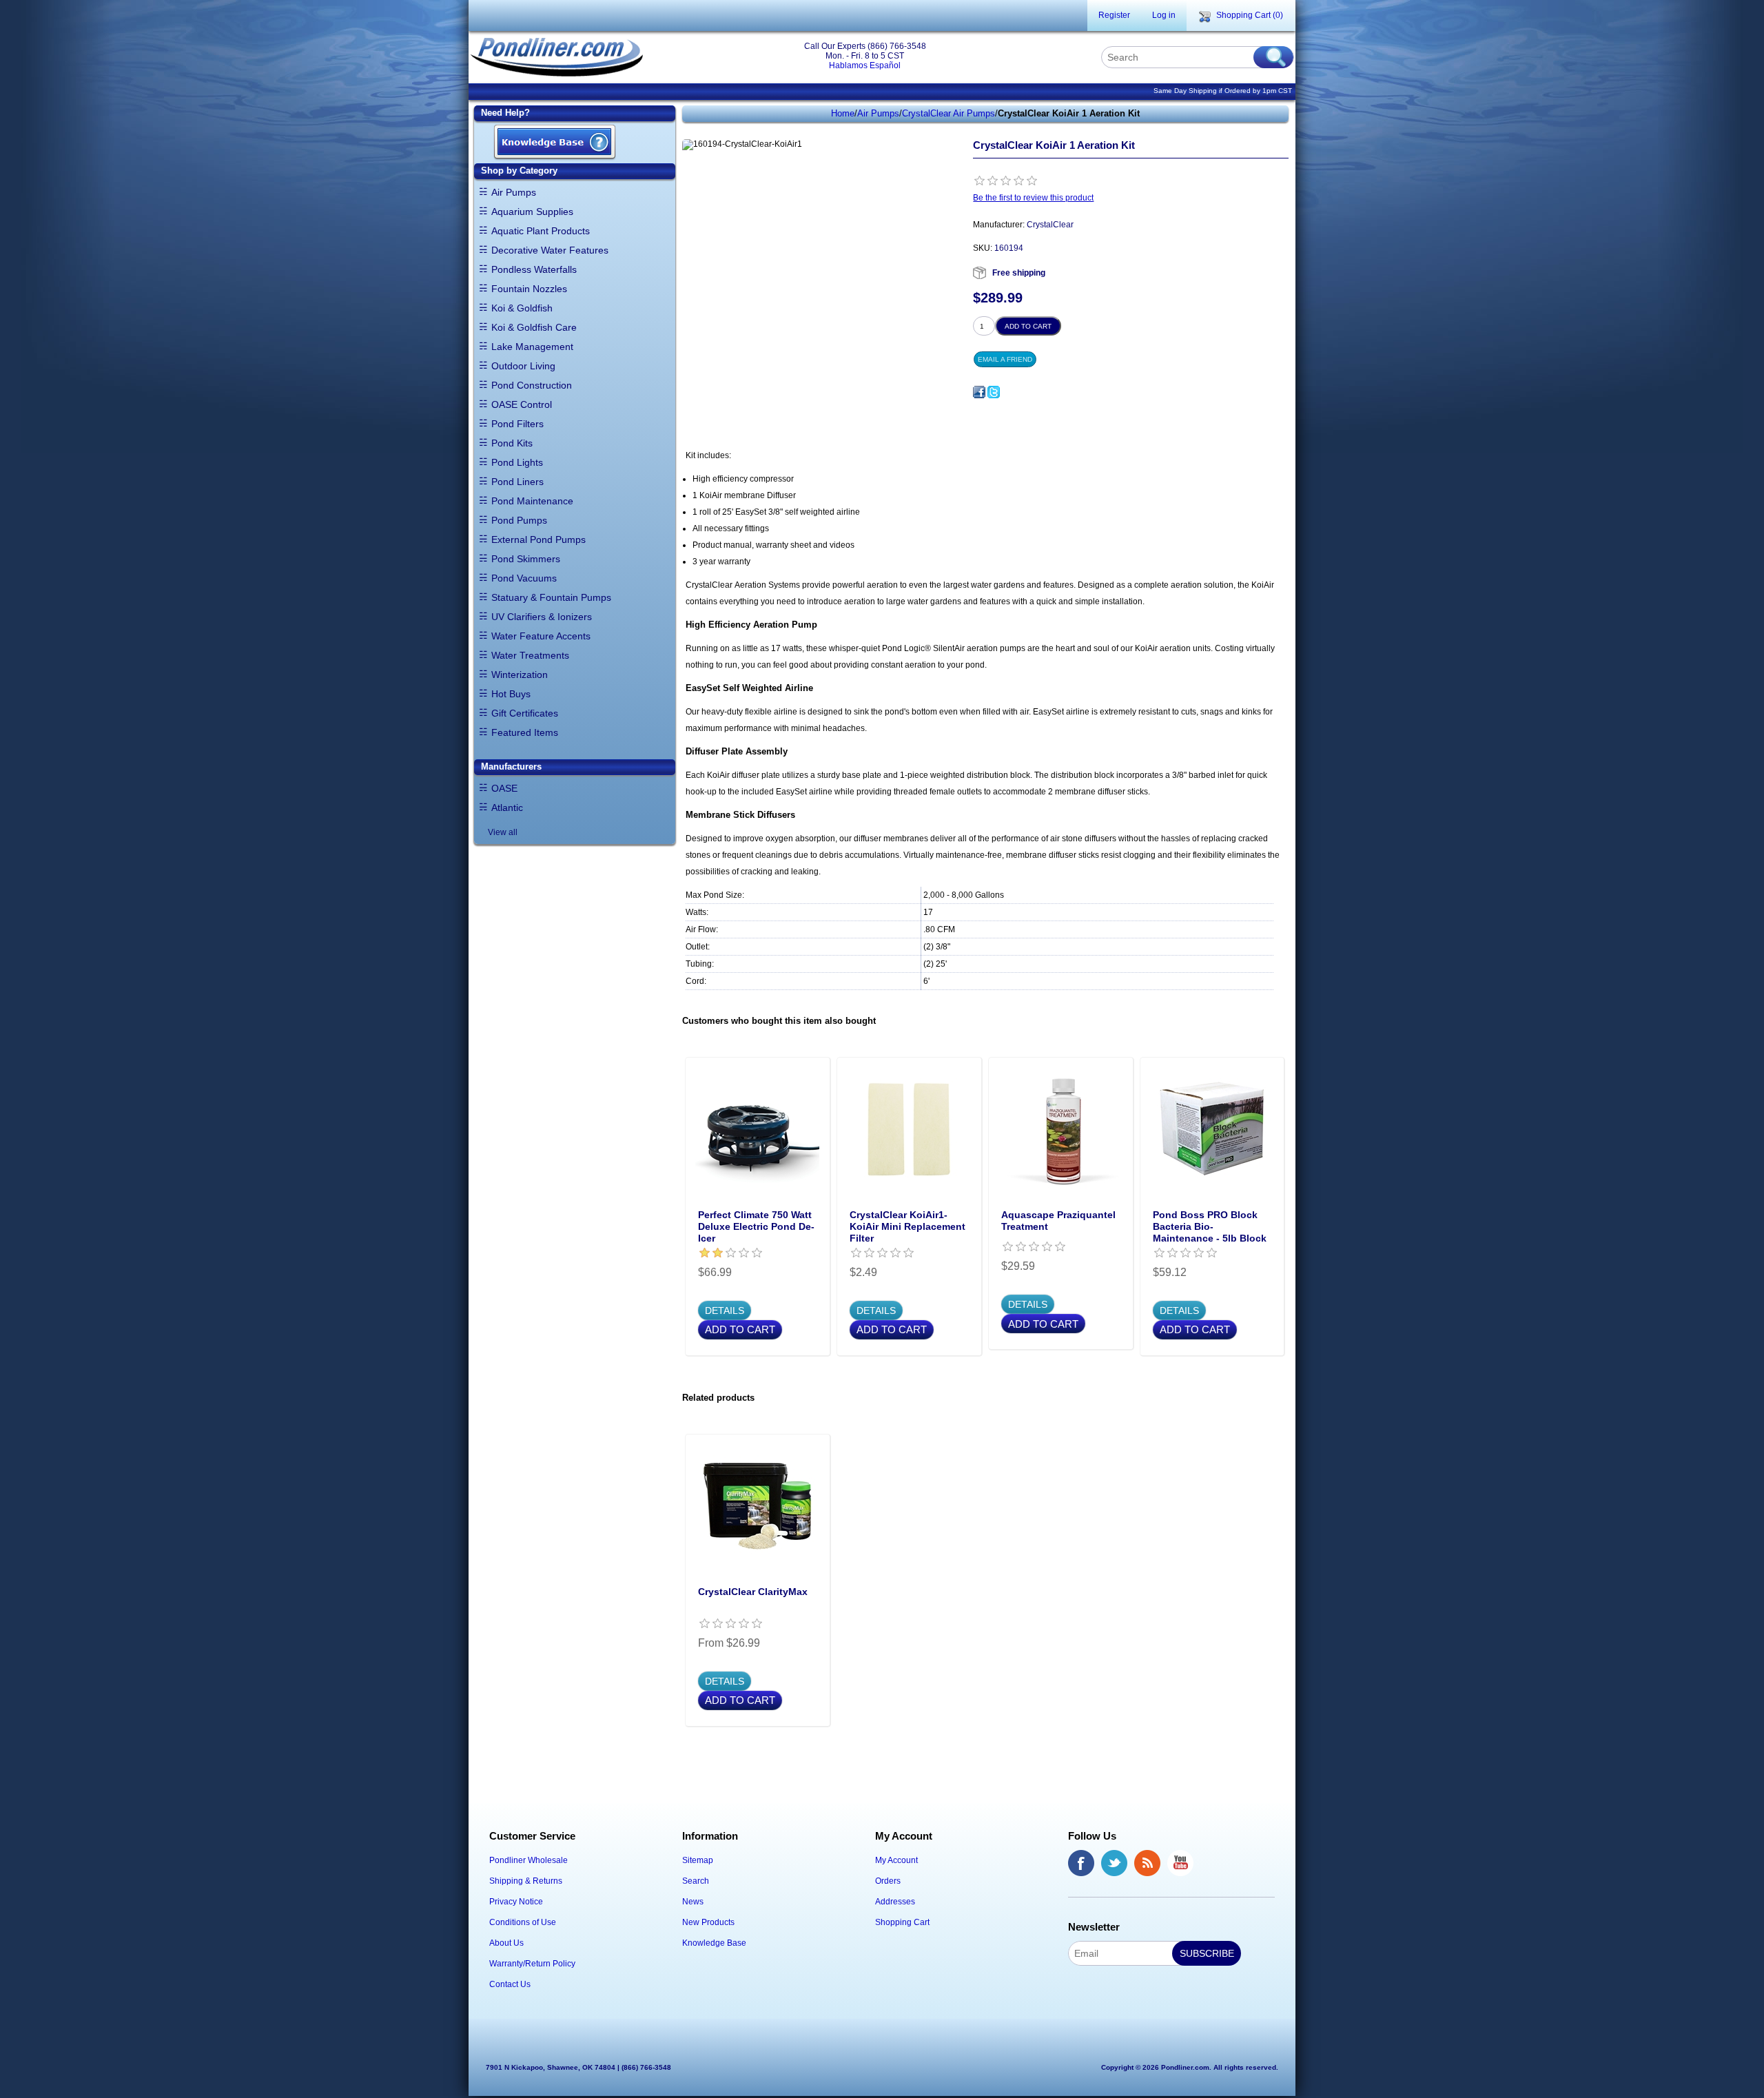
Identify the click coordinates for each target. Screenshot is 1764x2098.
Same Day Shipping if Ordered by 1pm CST (1223, 91)
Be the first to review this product (1033, 198)
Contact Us (510, 1984)
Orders (888, 1881)
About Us (506, 1943)
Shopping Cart (902, 1922)
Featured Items (525, 732)
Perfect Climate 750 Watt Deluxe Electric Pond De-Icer (756, 1226)
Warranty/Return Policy (532, 1964)
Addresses (895, 1902)
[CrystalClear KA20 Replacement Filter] (909, 1129)
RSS (1147, 1863)
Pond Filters (517, 424)
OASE (504, 788)
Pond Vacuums (524, 578)
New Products (708, 1922)
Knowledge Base (714, 1943)
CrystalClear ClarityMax (753, 1592)
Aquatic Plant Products (541, 231)
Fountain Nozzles (529, 289)
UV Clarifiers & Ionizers (542, 617)
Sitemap (698, 1860)
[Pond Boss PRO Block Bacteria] (1212, 1129)
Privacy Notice (516, 1902)
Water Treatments (530, 655)
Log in (1164, 15)
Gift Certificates (525, 713)
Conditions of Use (523, 1922)
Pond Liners (517, 482)
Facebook (1081, 1863)
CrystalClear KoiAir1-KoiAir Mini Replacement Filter (907, 1226)
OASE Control (522, 404)
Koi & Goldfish (522, 308)
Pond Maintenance (532, 501)
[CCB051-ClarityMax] (757, 1506)
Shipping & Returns (526, 1881)
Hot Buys (511, 694)
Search (696, 1881)
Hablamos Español (865, 65)
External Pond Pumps (539, 539)
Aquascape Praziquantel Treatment (1058, 1221)
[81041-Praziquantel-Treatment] (1060, 1129)
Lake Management (532, 347)
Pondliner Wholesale (529, 1860)
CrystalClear (1050, 225)
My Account (896, 1860)
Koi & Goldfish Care (534, 327)
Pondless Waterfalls (534, 269)
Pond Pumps (519, 520)
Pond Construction (532, 385)
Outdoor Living (523, 366)
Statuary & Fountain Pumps (551, 597)
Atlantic (507, 808)
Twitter (1114, 1863)
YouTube (1180, 1863)
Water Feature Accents (541, 636)
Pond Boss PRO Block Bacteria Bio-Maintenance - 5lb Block (1210, 1226)
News (693, 1902)
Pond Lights (517, 462)
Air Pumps (514, 192)
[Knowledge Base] (555, 143)
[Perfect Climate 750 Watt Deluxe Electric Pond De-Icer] (757, 1129)
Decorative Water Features (550, 250)
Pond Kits (512, 443)
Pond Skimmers (526, 559)
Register (1114, 15)
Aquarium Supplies (532, 212)
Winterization (520, 675)
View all (503, 832)
